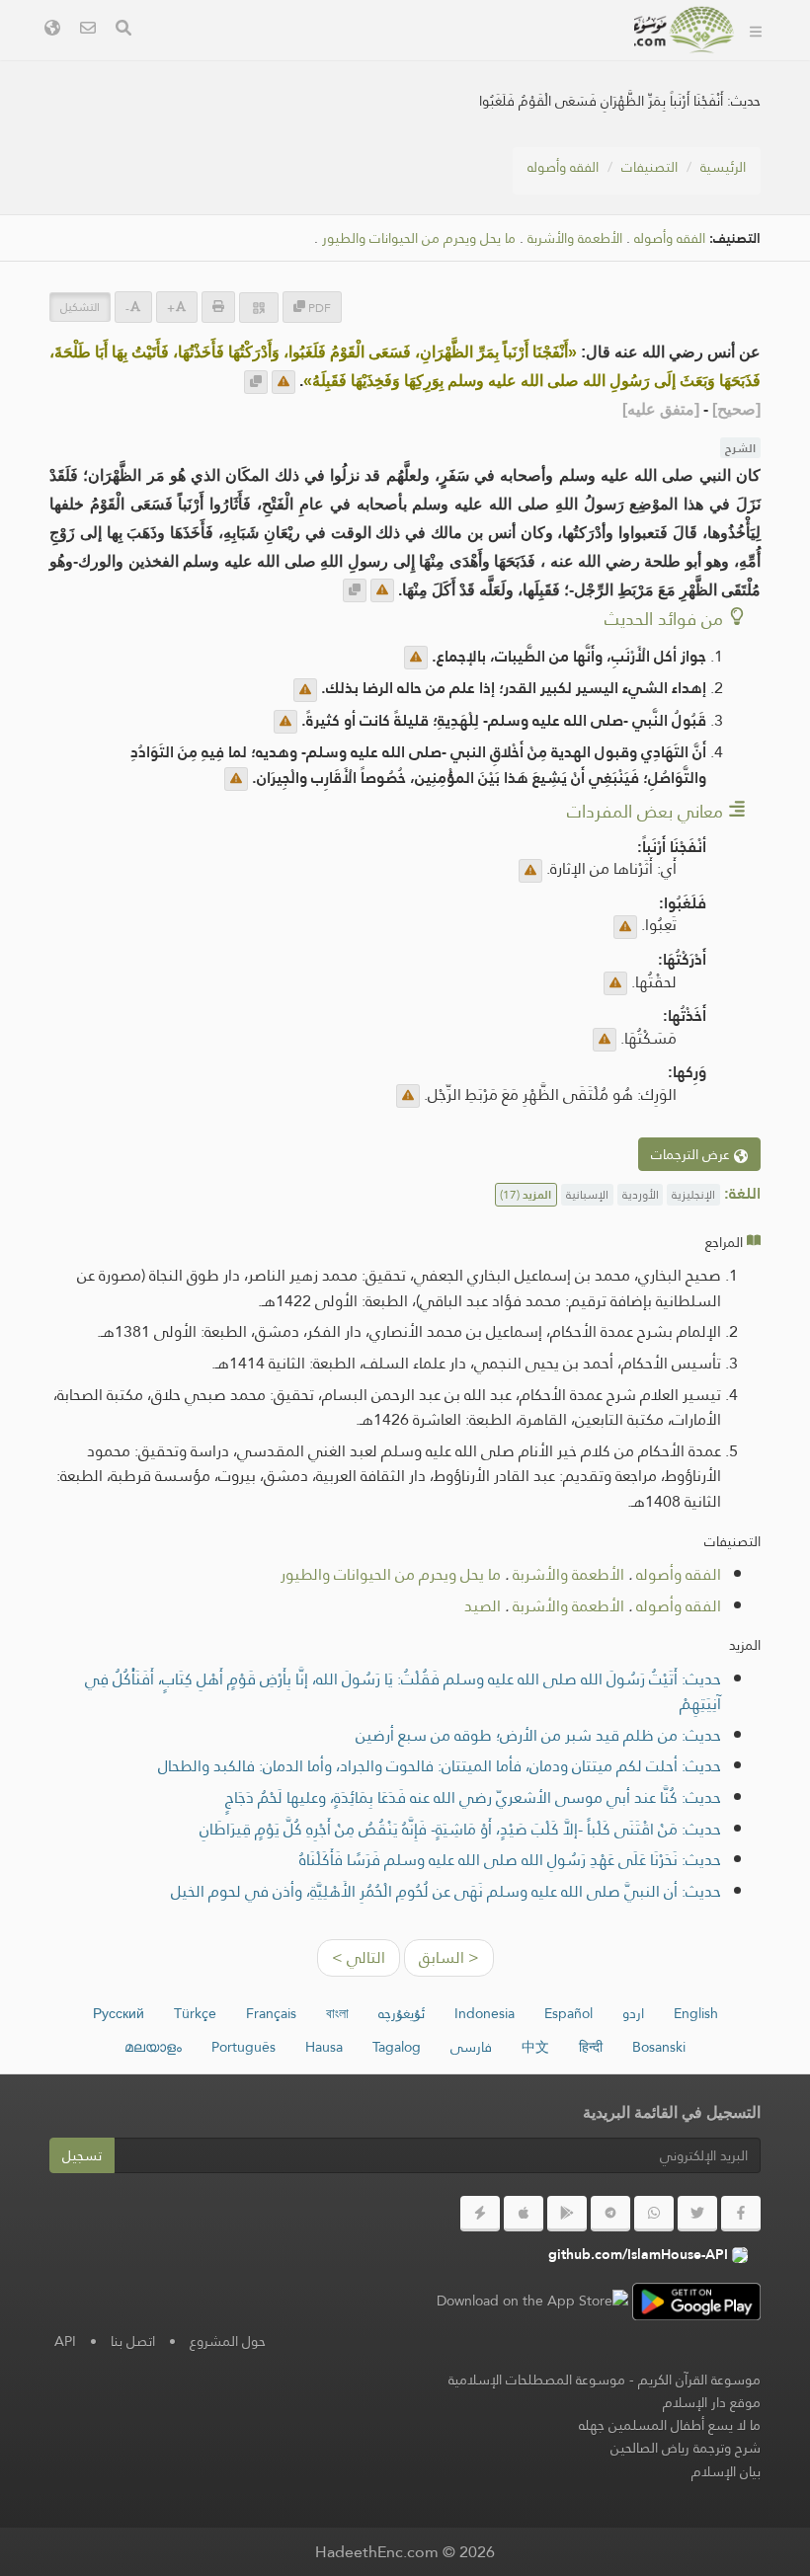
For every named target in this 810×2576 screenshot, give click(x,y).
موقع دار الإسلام (712, 2402)
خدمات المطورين (549, 58)
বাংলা (337, 2013)
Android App (399, 58)
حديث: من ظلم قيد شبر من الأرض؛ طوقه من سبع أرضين (538, 1735)
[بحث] (123, 30)
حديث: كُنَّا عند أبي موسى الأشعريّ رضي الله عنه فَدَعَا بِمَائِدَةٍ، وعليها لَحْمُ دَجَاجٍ (473, 1797)
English (696, 2013)
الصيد (483, 1606)
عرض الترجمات (692, 1154)
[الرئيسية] (756, 30)
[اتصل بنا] (88, 30)
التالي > (359, 1957)
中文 (535, 2047)
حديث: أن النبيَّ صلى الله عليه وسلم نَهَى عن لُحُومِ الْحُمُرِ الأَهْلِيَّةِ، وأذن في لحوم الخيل (446, 1891)
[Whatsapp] (654, 2214)
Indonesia (485, 2013)
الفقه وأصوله (563, 167)
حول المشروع (228, 2341)
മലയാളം (153, 2047)
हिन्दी (591, 2047)
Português (243, 2047)
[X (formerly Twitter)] (697, 2214)
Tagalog (397, 2047)
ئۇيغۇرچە (402, 2013)
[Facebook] (741, 2214)
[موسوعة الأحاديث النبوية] (685, 30)
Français (271, 2013)
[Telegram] (610, 2214)
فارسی (471, 2047)
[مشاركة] (259, 308)
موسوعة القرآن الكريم (699, 2380)
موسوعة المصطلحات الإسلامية (537, 2380)
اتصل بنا (133, 2341)
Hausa (324, 2047)
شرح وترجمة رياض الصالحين (686, 2448)
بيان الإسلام (726, 2471)
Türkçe (195, 2013)
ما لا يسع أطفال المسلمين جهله (670, 2425)
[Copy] (256, 382)
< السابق (449, 1957)
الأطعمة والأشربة (575, 238)
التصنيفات (649, 167)
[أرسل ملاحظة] (283, 382)
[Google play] (567, 2214)
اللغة (586, 104)
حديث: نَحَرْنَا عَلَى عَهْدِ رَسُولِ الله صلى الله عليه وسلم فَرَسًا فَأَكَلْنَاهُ (510, 1860)
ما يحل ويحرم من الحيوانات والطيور (419, 238)
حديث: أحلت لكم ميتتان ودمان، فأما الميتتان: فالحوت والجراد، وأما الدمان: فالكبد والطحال (440, 1766)
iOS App (270, 58)
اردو (633, 2013)
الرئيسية (723, 167)
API (65, 2341)
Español (568, 2013)
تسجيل (82, 2155)
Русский (119, 2013)
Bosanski (659, 2047)
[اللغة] (52, 30)
